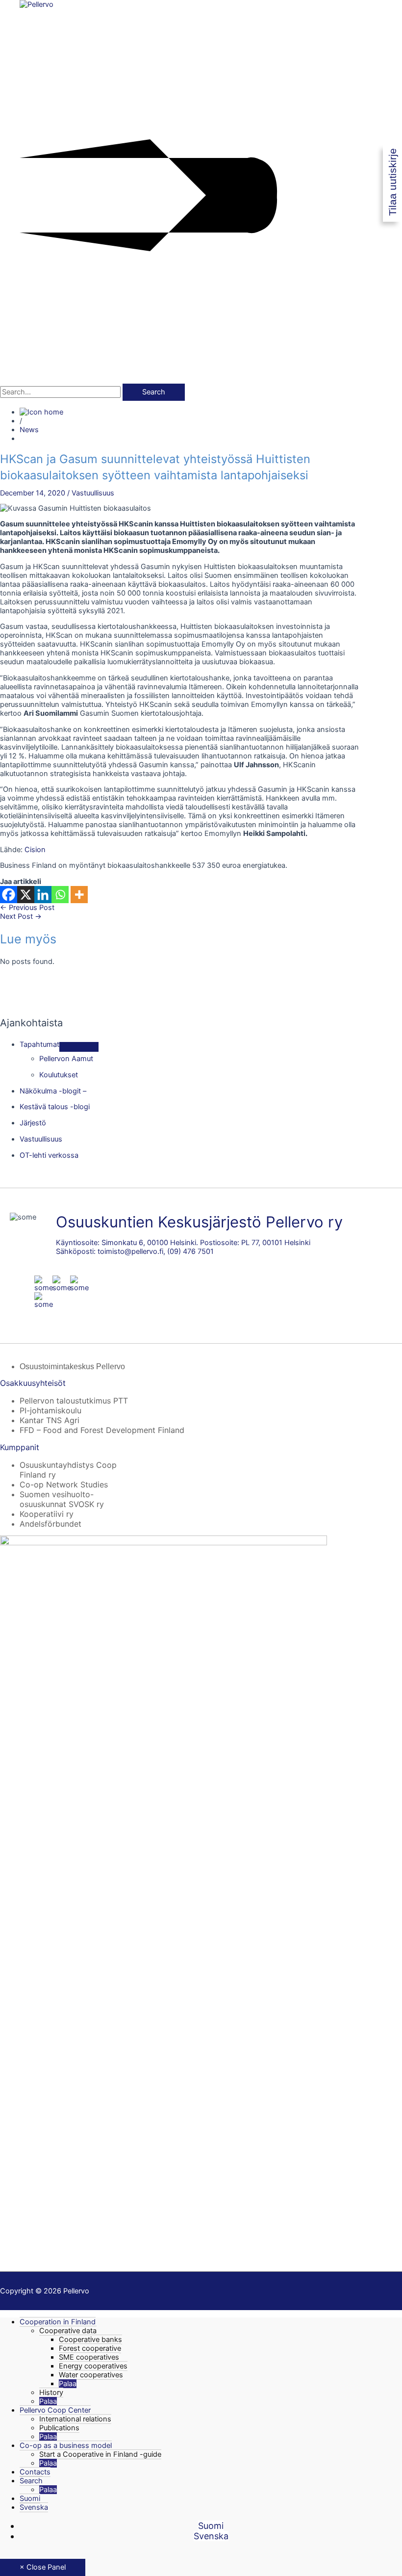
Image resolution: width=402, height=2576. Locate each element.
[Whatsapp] (60, 895)
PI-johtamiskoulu (50, 1410)
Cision (35, 850)
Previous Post (27, 908)
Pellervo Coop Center (55, 2410)
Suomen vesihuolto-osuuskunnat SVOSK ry (62, 1499)
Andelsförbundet (50, 1524)
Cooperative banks (90, 2340)
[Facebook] (9, 895)
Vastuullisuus (93, 493)
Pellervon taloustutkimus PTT (74, 1401)
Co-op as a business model (66, 2446)
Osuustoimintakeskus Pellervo (72, 1366)
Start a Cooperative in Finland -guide (100, 2454)
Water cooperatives (91, 2375)
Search (31, 2481)
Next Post (21, 916)
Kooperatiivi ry (47, 1514)
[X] (26, 895)
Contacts (35, 2472)
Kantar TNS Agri (50, 1420)
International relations (75, 2419)
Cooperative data (68, 2331)
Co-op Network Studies (64, 1484)
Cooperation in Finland (58, 2322)
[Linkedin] (43, 895)
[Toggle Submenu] (79, 1047)
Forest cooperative (90, 2348)
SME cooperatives (89, 2357)
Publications (59, 2428)
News (29, 430)
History (51, 2393)
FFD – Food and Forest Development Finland (102, 1430)
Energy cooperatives (93, 2366)
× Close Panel (43, 2567)
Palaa (68, 2384)
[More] (79, 895)
